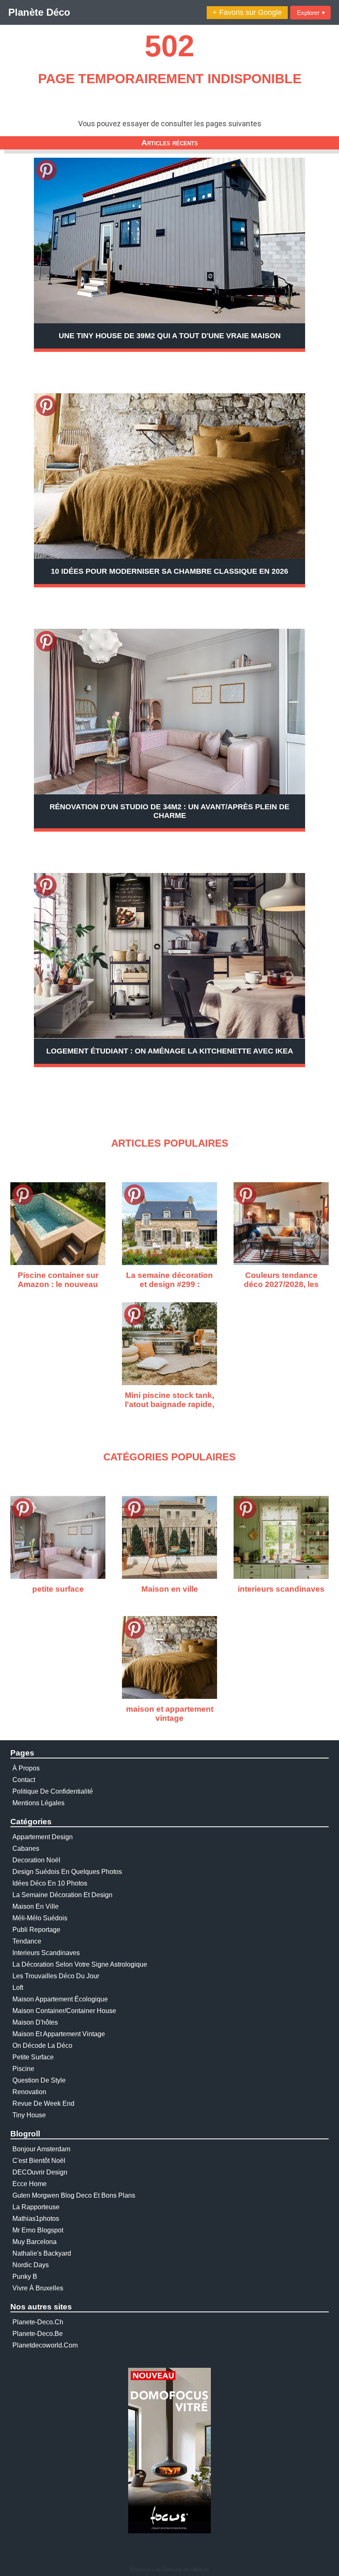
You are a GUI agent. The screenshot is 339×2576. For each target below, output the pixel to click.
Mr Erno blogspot (38, 2230)
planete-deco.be (38, 2334)
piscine (23, 2069)
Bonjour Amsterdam (41, 2149)
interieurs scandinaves (46, 1953)
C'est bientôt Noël (39, 2161)
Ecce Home (30, 2184)
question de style (39, 2080)
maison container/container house (64, 2011)
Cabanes (26, 1848)
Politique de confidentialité (53, 1791)
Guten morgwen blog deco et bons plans (74, 2195)
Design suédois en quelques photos (67, 1872)
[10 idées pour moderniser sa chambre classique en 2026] (169, 476)
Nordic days (31, 2265)
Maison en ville (36, 1906)
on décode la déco (42, 2046)
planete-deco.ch (38, 2322)
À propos (26, 1768)
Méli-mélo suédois (40, 1918)
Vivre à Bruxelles (38, 2288)
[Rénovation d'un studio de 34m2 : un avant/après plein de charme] (169, 712)
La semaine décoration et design (62, 1895)
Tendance (27, 1941)
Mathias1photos (36, 2219)
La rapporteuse (36, 2207)
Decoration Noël (36, 1860)
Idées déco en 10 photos (50, 1883)
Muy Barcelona (35, 2242)
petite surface (33, 2057)
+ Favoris (247, 12)
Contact (24, 1780)
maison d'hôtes (35, 2022)
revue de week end (43, 2103)
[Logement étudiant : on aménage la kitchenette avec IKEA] (169, 956)
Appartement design (43, 1837)
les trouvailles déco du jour (56, 1976)
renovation (29, 2092)
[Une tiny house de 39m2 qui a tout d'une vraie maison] (169, 241)
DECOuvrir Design (40, 2172)
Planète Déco (39, 12)
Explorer (311, 13)
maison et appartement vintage (59, 2034)
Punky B (25, 2277)
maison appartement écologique (60, 1999)
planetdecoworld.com (45, 2345)
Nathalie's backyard (42, 2253)
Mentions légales (38, 1803)
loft (18, 1988)
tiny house (29, 2115)
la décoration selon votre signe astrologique (80, 1964)
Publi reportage (36, 1930)
